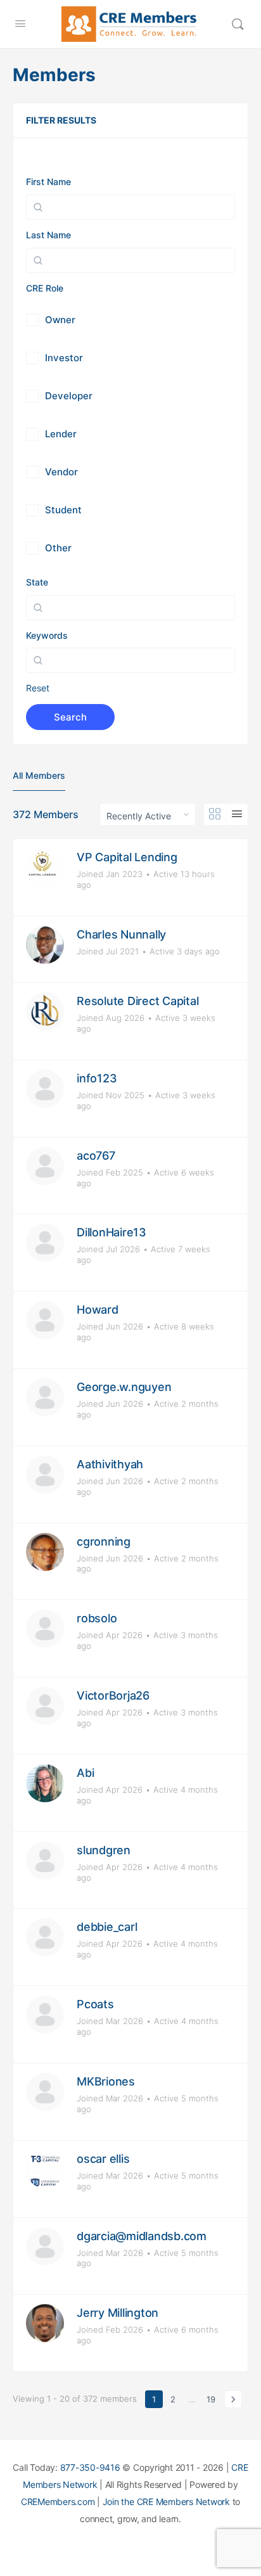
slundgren (104, 1850)
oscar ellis (103, 2159)
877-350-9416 (90, 2467)
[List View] (237, 814)
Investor (64, 358)
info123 (97, 1078)
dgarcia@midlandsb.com (142, 2236)
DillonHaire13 (111, 1232)
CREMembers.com (58, 2502)
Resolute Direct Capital (137, 1001)
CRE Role (45, 288)
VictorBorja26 (113, 1695)
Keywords (47, 635)
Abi (85, 1773)
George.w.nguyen (124, 1387)
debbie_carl (107, 1927)
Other (58, 548)
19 (211, 2399)
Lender (61, 434)
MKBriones (106, 2081)
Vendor (61, 472)
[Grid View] (215, 814)
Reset (38, 688)
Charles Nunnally (121, 934)
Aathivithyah (110, 1464)
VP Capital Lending (127, 857)
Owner (60, 320)
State (37, 582)
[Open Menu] (20, 23)
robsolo (97, 1618)
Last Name (48, 235)
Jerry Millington (118, 2313)
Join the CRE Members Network (166, 2502)
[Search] (238, 24)
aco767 (96, 1156)
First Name (48, 182)
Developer (69, 396)
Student (63, 510)
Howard (98, 1310)
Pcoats (95, 2004)
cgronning (104, 1541)
